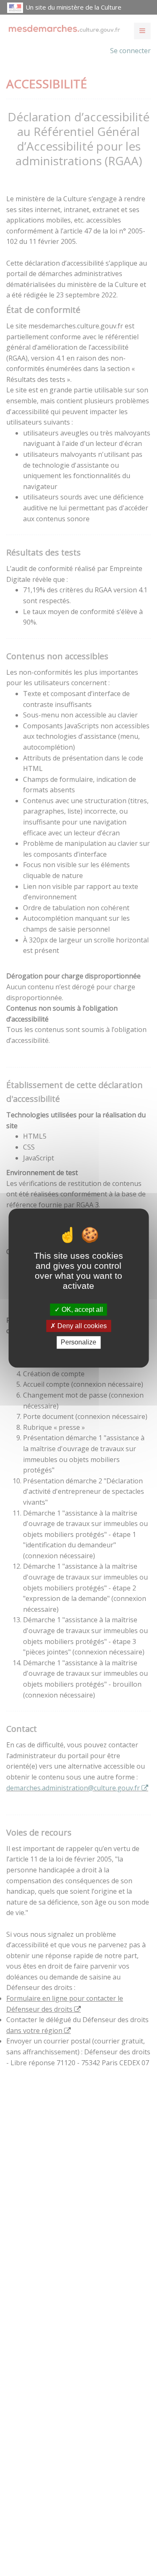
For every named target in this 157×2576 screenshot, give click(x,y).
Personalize (78, 1343)
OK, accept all (81, 1310)
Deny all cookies (81, 1326)
